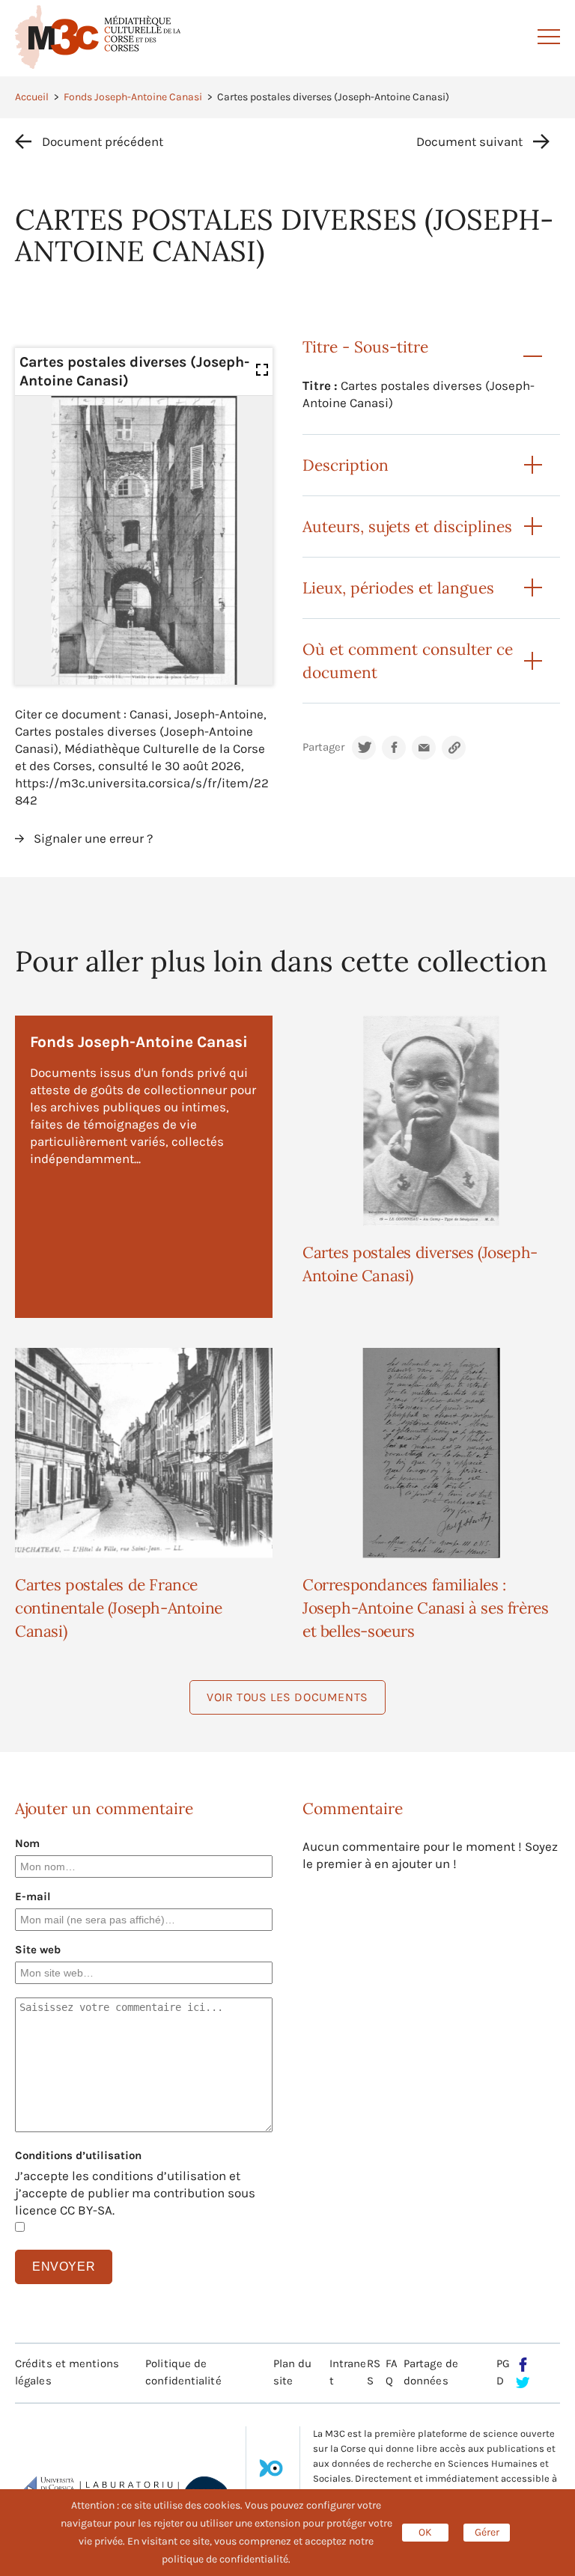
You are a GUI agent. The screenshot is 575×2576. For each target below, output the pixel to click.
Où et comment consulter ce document (408, 661)
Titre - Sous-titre (365, 347)
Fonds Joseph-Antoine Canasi (133, 97)
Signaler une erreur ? (93, 838)
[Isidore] (271, 2473)
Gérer (487, 2532)
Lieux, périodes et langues (398, 588)
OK (425, 2532)
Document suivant (469, 141)
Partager (323, 747)
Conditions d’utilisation (78, 2155)
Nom (27, 1843)
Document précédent (103, 141)
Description (346, 465)
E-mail (33, 1896)
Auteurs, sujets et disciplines (407, 527)
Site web (38, 1950)
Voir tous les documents (287, 1697)
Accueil (32, 97)
